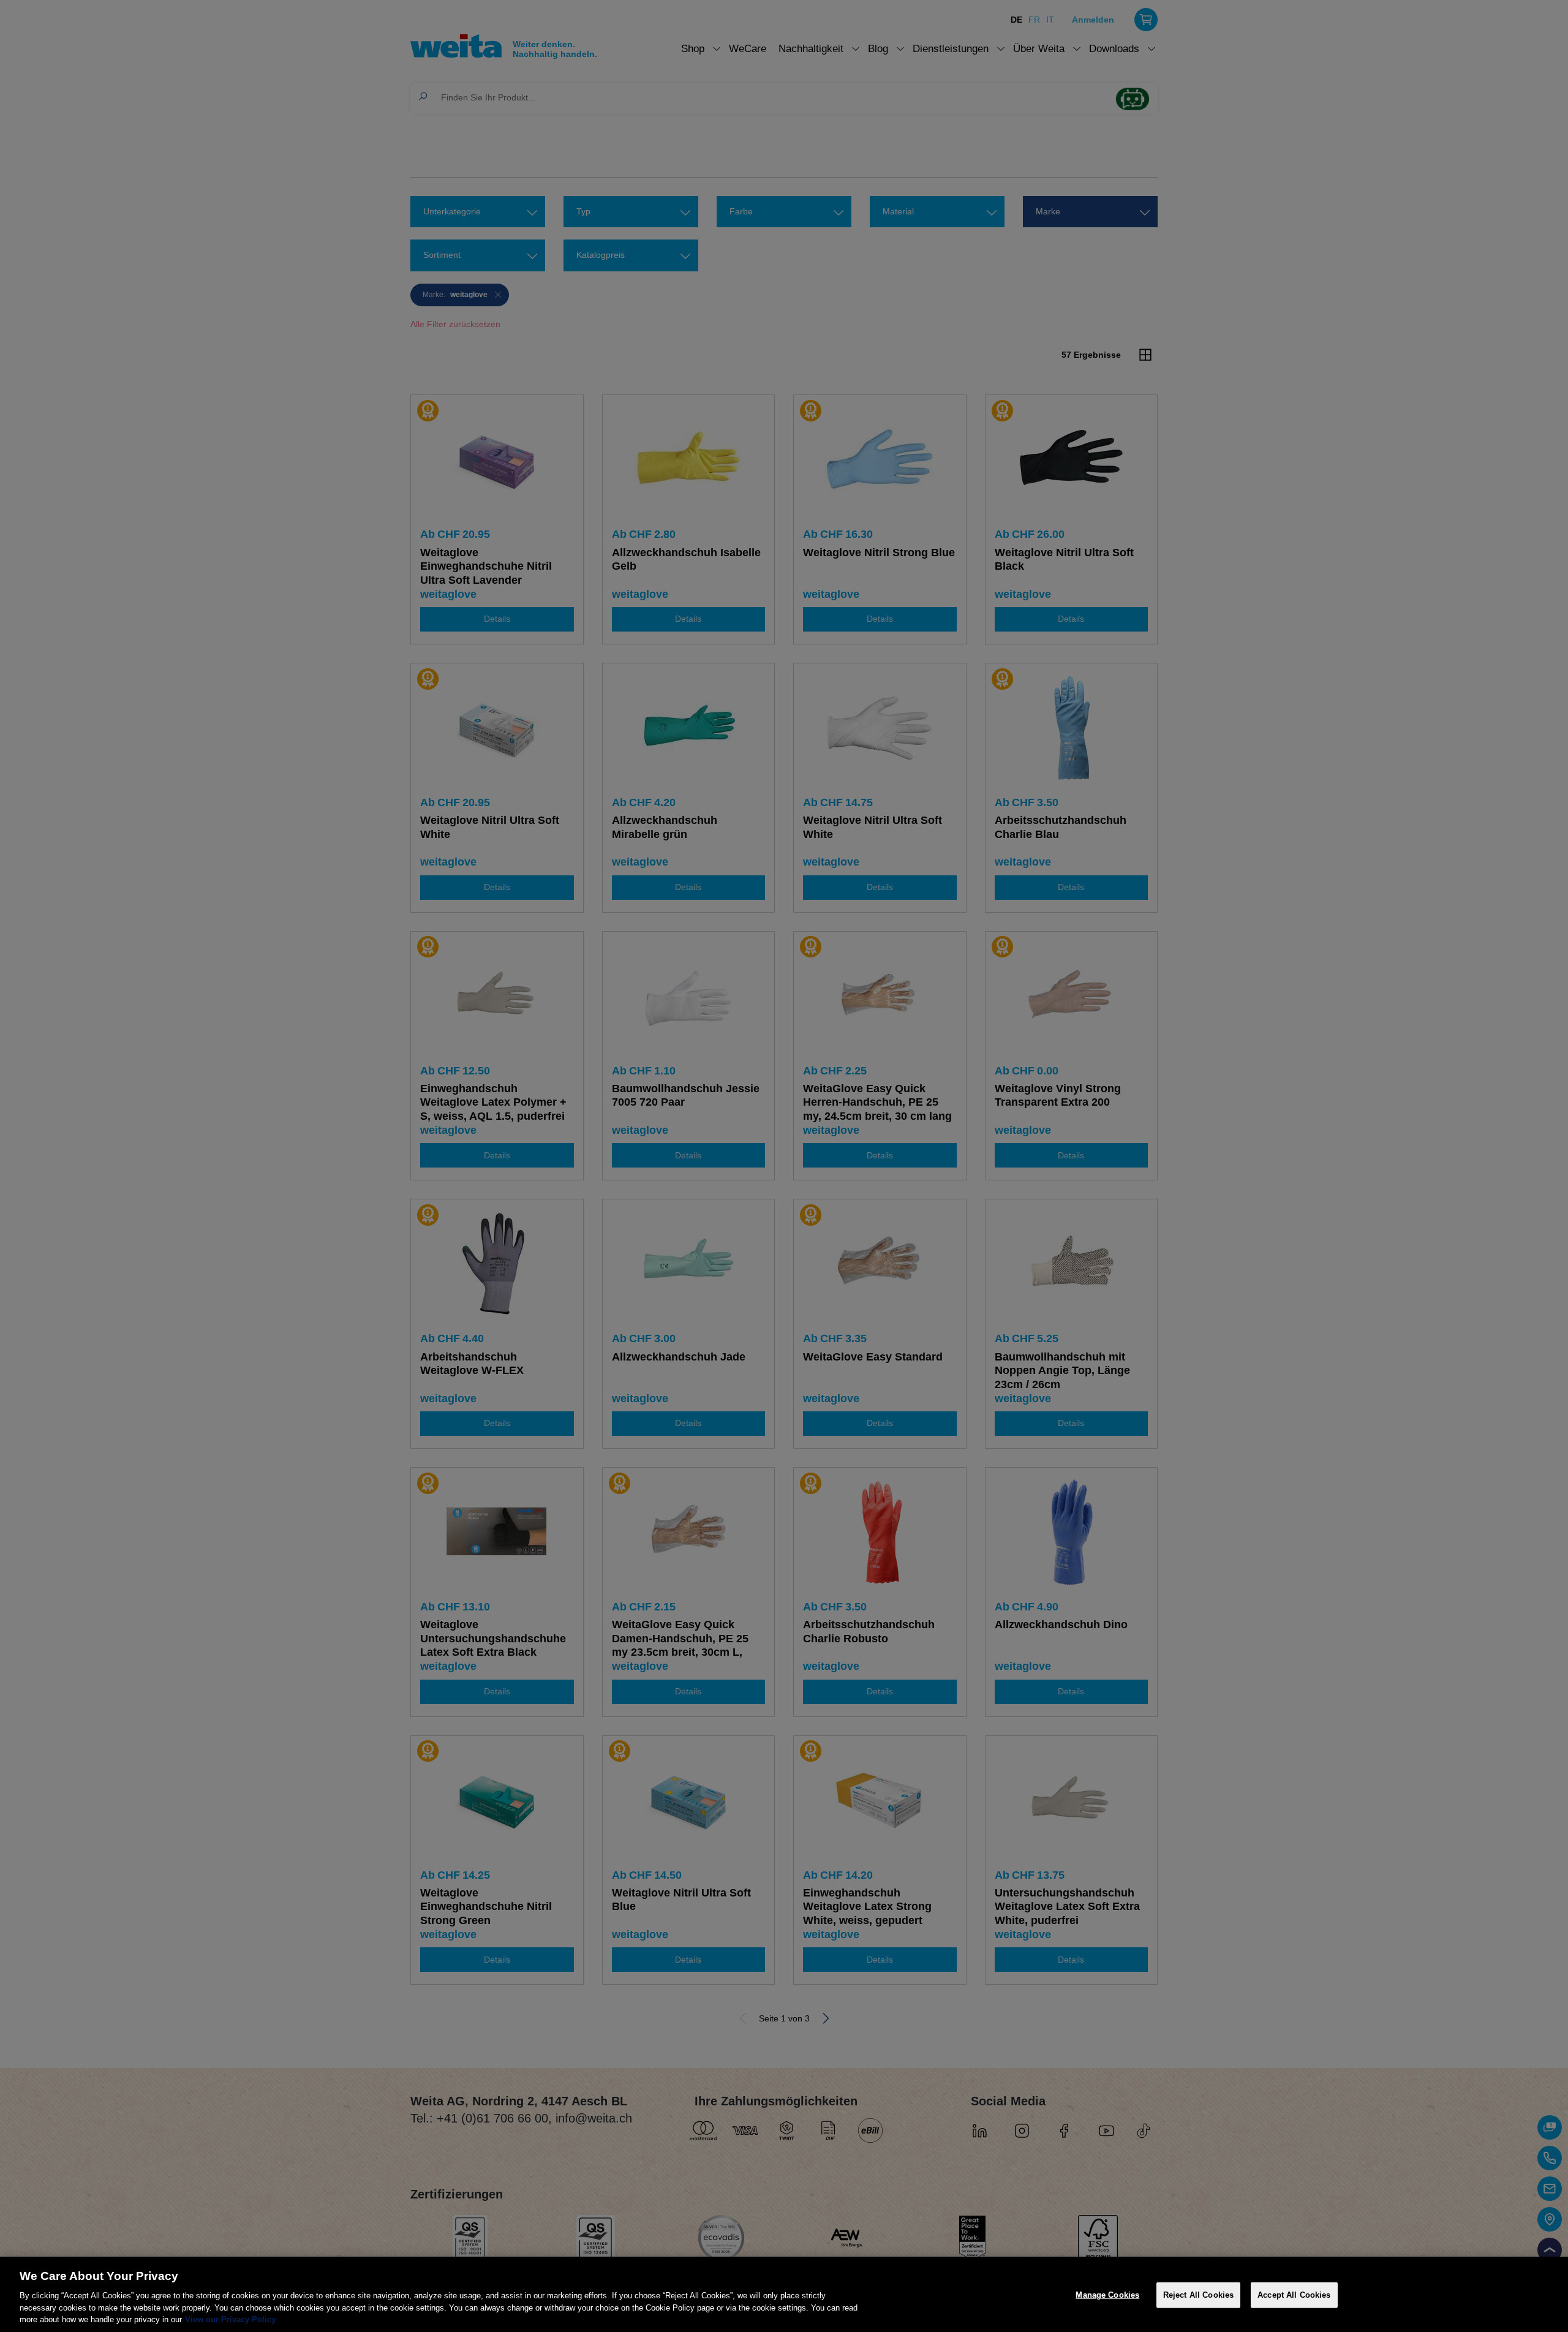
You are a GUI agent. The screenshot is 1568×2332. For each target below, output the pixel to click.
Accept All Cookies (1294, 2295)
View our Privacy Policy (230, 2319)
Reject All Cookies (1198, 2295)
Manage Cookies (1107, 2295)
